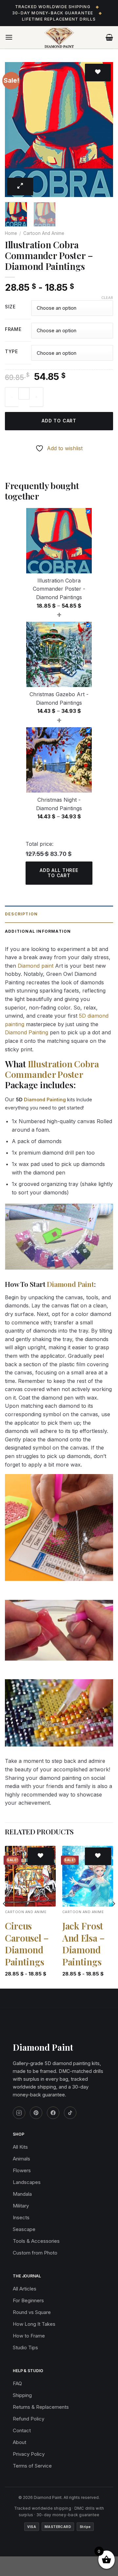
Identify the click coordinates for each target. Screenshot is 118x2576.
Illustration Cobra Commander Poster (52, 1069)
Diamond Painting (27, 1032)
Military (21, 2206)
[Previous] (15, 130)
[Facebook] (53, 2113)
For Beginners (28, 2300)
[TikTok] (70, 2113)
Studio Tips (25, 2347)
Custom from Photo (35, 2253)
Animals (21, 2159)
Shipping (22, 2395)
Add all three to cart (59, 873)
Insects (21, 2217)
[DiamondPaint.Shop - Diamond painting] (59, 38)
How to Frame (29, 2336)
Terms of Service (32, 2466)
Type (11, 352)
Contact (22, 2430)
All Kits (20, 2147)
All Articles (25, 2289)
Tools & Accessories (36, 2241)
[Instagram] (19, 2113)
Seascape (24, 2229)
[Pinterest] (36, 2113)
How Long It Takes (34, 2324)
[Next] (103, 130)
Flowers (22, 2170)
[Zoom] (20, 187)
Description (21, 914)
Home (11, 233)
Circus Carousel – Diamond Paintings (27, 1944)
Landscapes (27, 2182)
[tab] (59, 914)
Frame (13, 329)
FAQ (17, 2383)
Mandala (22, 2194)
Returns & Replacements (41, 2407)
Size (10, 307)
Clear (107, 298)
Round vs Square (32, 2312)
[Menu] (9, 37)
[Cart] (109, 37)
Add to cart (59, 421)
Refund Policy (29, 2419)
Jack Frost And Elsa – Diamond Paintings (84, 1944)
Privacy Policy (29, 2454)
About (20, 2442)
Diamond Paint (70, 1284)
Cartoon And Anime (44, 233)
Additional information (38, 931)
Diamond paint (36, 966)
